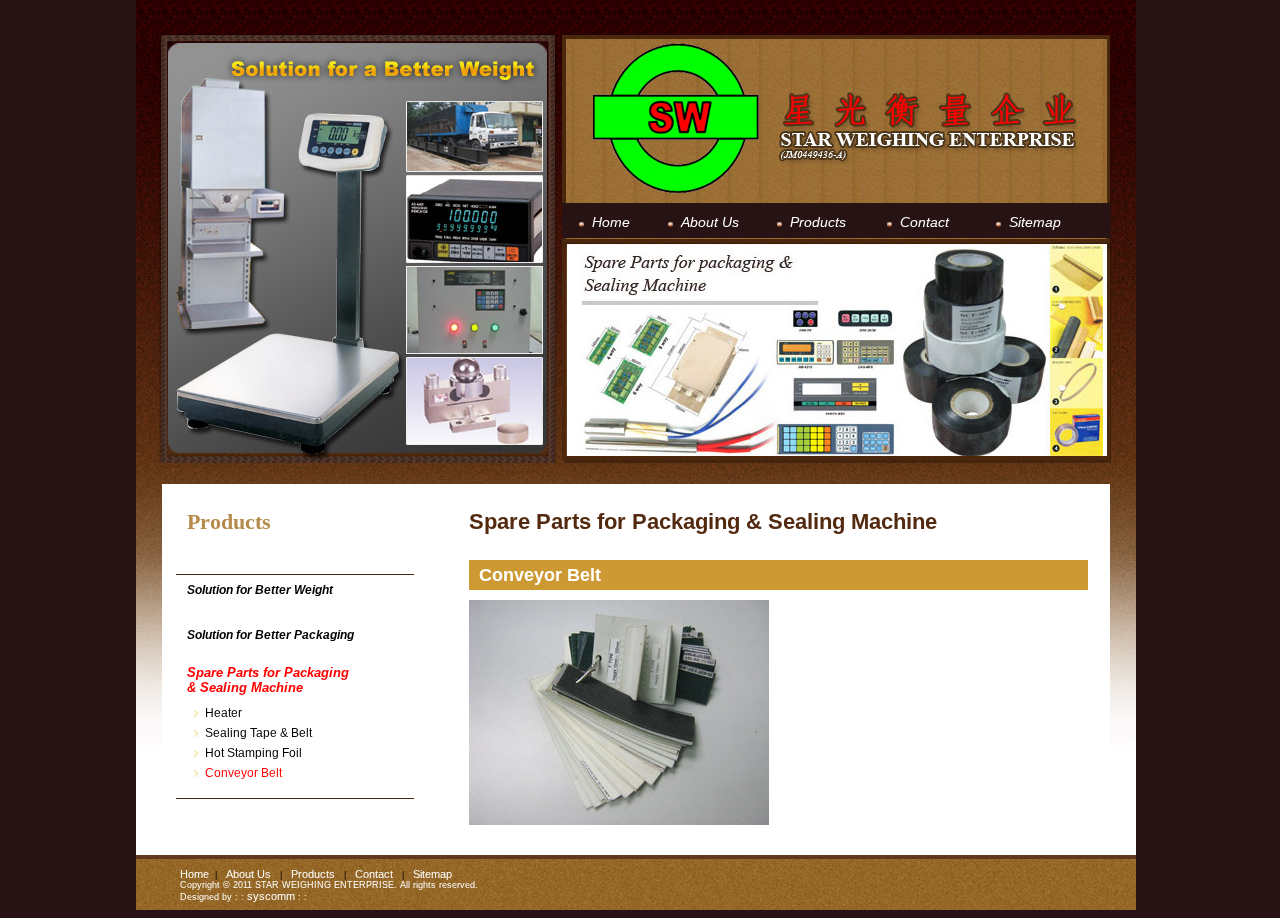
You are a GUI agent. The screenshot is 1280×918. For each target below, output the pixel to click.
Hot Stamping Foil (253, 753)
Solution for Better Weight (260, 590)
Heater (223, 713)
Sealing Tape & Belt (258, 733)
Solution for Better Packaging (270, 635)
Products (313, 874)
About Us (248, 874)
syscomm (271, 896)
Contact (374, 874)
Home (194, 874)
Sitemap (432, 874)
